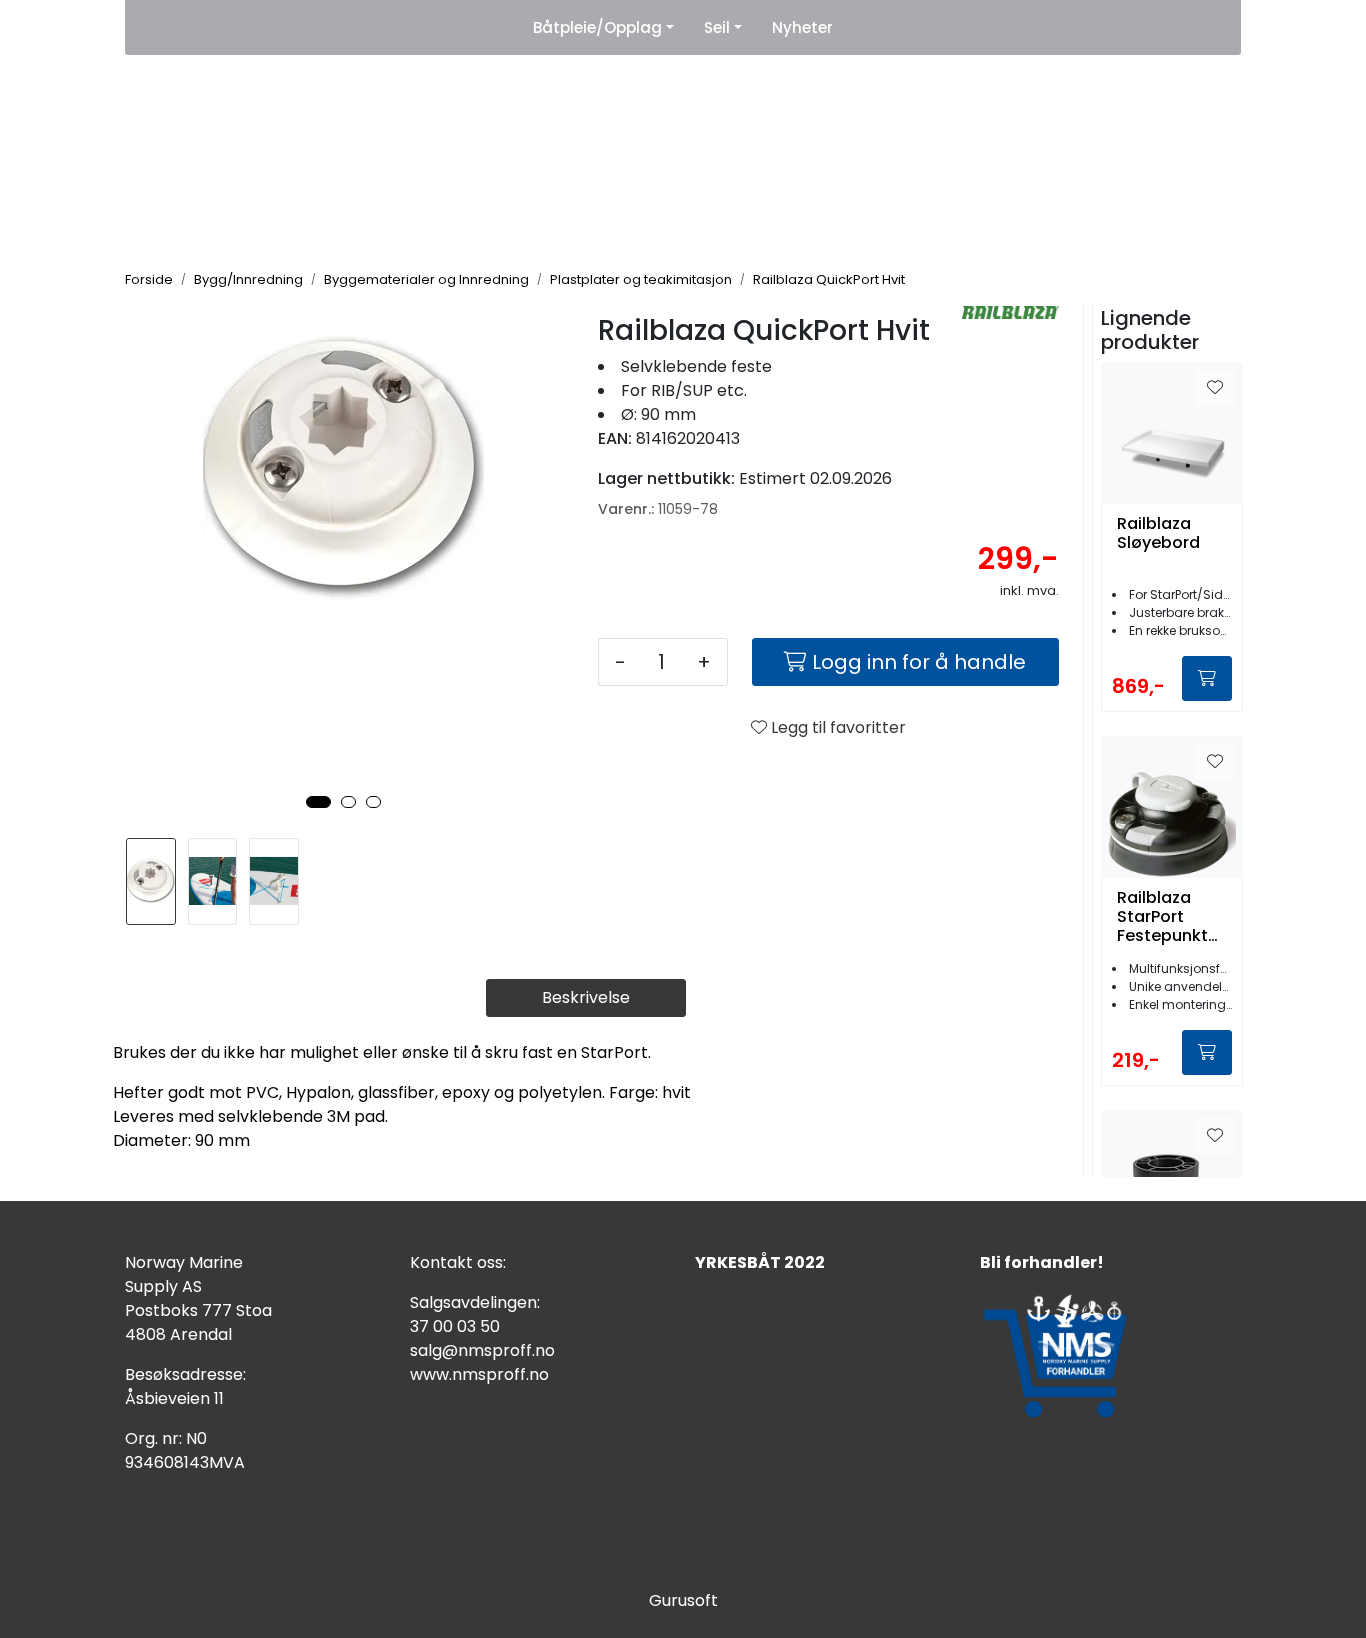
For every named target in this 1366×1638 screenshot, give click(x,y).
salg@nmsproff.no (482, 1350)
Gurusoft (683, 1600)
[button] (318, 802)
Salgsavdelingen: (475, 1302)
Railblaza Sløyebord (1158, 534)
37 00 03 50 (455, 1326)
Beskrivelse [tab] (586, 997)
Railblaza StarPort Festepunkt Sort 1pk (1162, 917)
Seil (717, 27)
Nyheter (802, 27)
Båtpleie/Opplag (597, 27)
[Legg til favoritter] (1215, 388)
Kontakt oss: (458, 1262)
